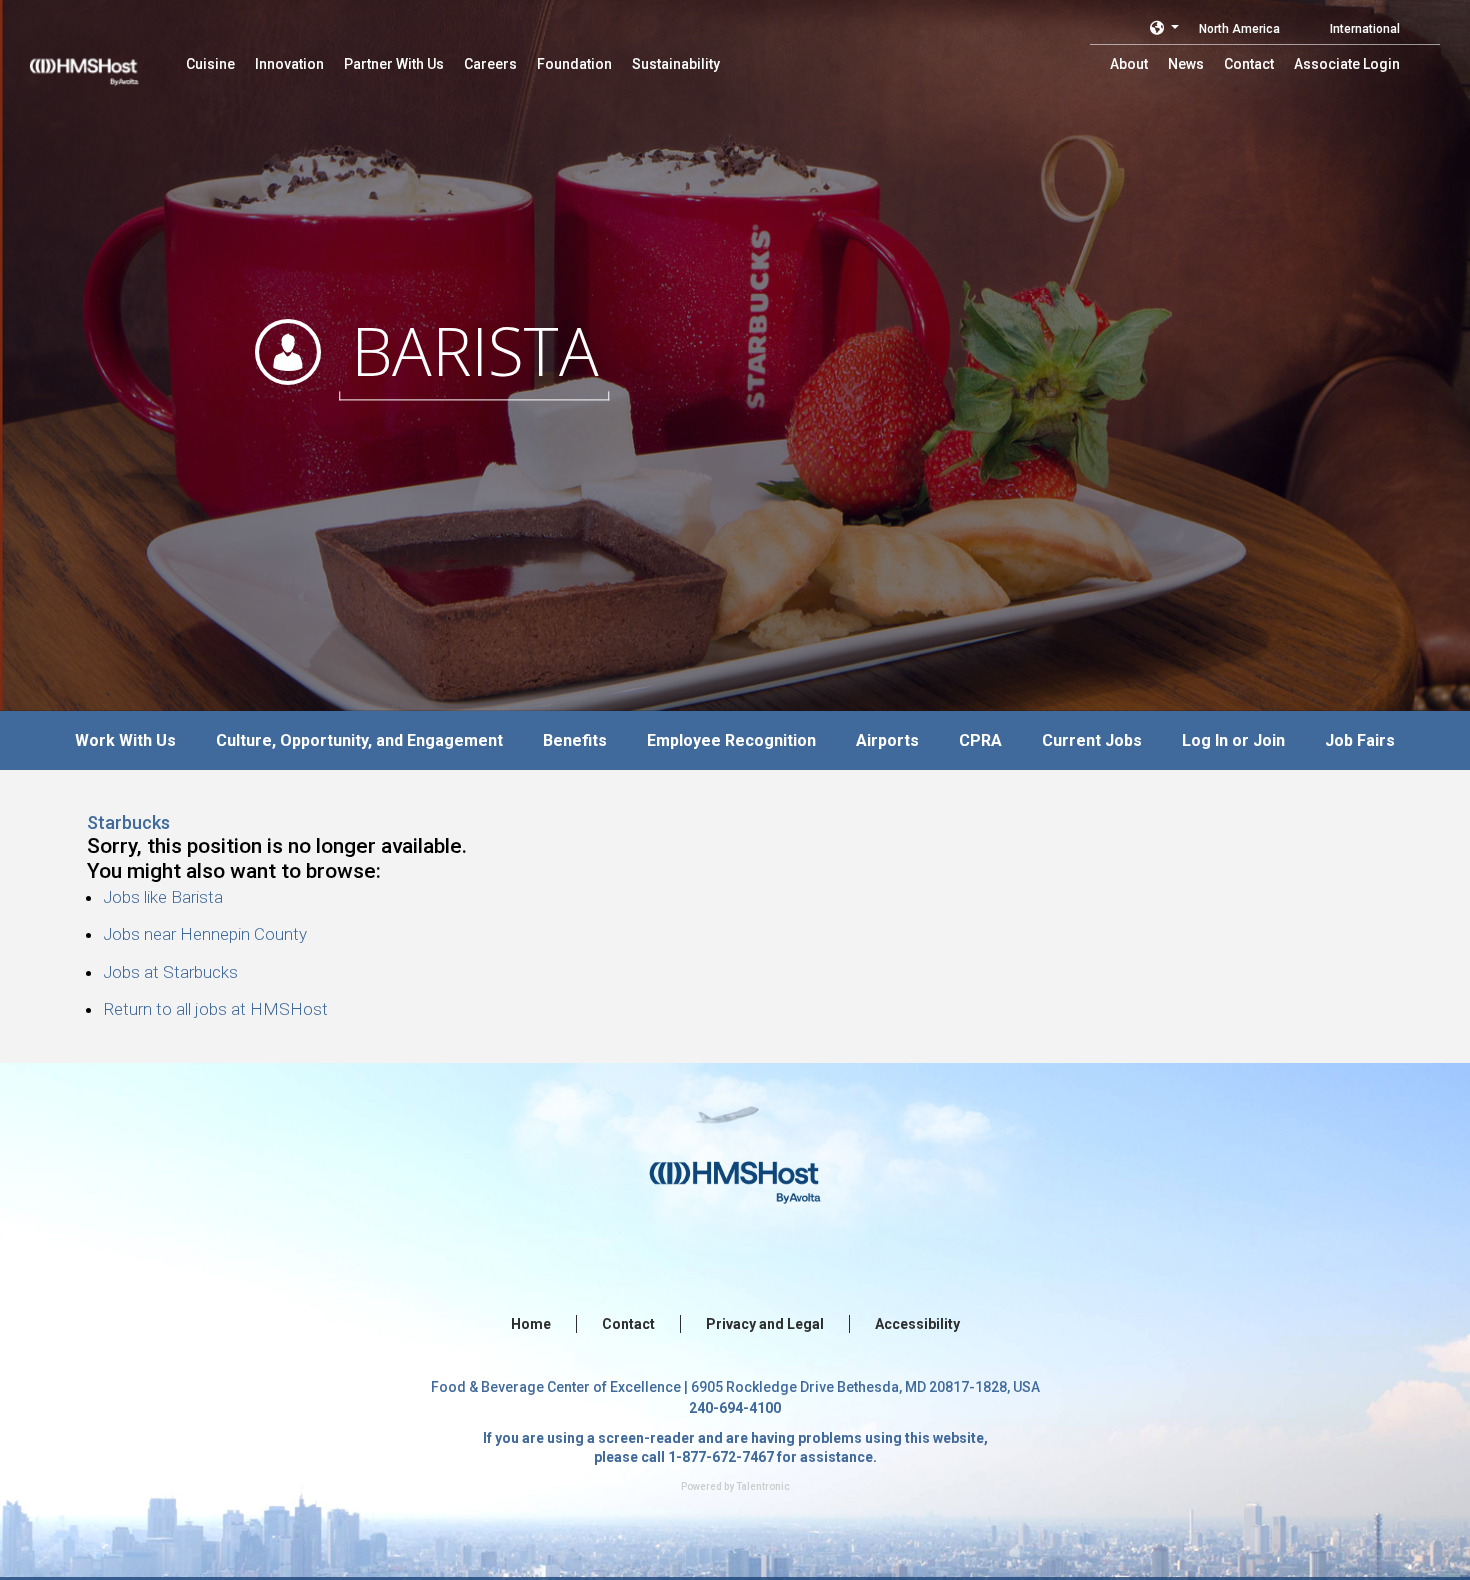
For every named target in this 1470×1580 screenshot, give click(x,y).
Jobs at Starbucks (170, 972)
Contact (628, 1324)
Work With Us (125, 740)
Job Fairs (1360, 740)
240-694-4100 (735, 1408)
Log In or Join (1233, 740)
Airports (887, 740)
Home (531, 1324)
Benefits (575, 740)
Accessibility (917, 1324)
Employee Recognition (731, 740)
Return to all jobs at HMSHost (215, 1009)
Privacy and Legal (765, 1324)
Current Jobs (1092, 740)
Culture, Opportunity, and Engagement (359, 740)
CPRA (980, 740)
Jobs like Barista (163, 897)
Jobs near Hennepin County (205, 934)
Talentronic (763, 1486)
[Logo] (103, 60)
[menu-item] (210, 64)
